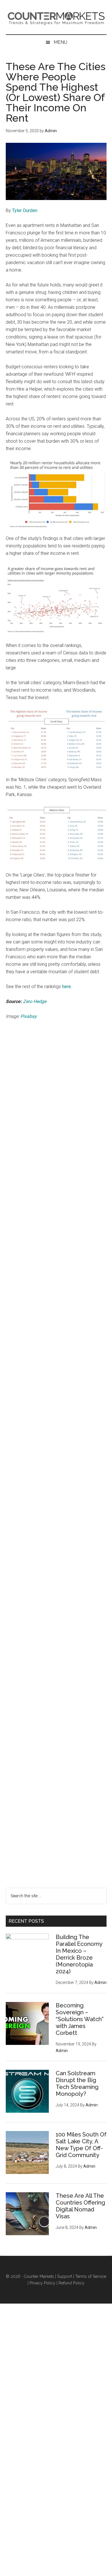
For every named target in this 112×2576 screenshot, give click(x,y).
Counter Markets (56, 17)
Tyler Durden (25, 210)
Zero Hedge (35, 1001)
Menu (60, 42)
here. (67, 987)
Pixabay (29, 1016)
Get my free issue (56, 1818)
